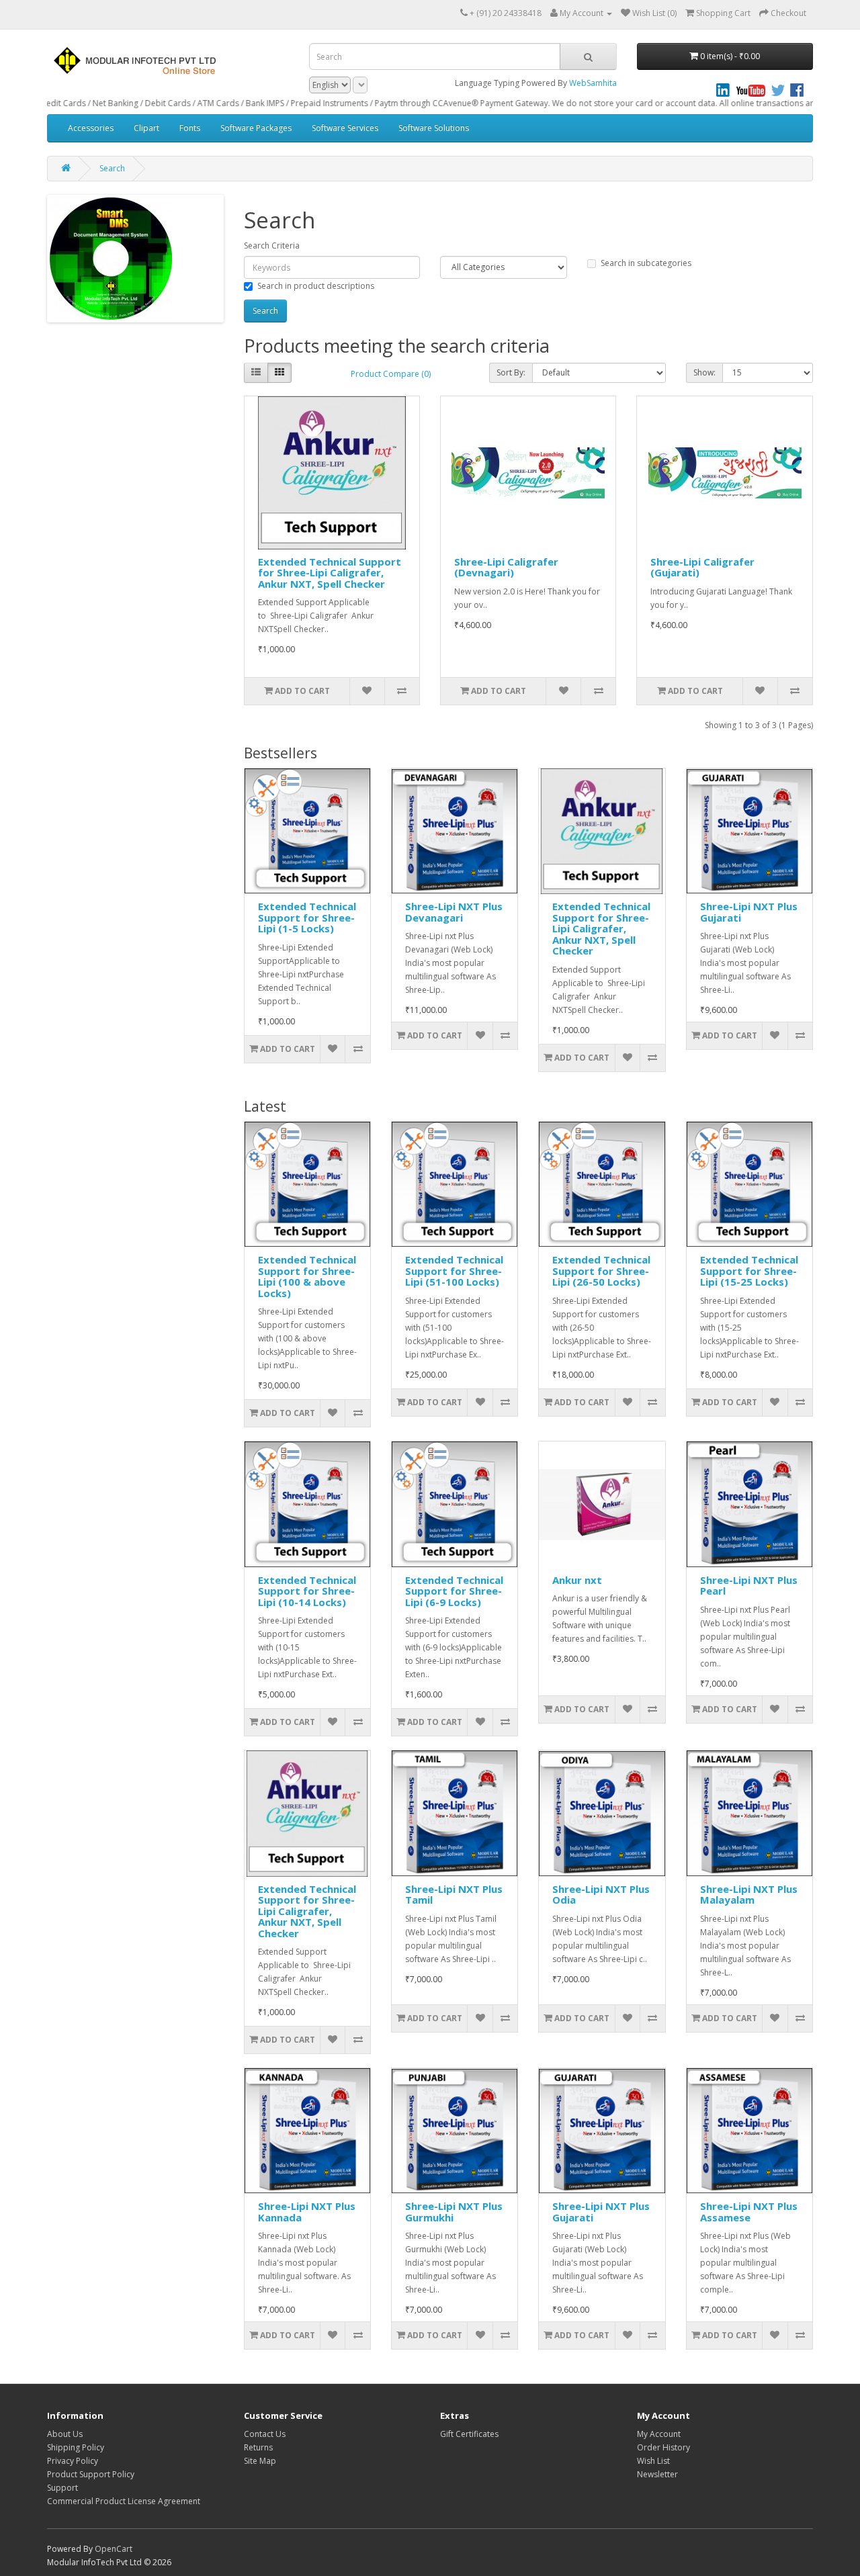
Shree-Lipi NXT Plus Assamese (749, 2212)
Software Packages (256, 128)
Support (62, 2488)
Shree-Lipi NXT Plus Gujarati (749, 912)
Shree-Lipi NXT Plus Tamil (454, 1895)
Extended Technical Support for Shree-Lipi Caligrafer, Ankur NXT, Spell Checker (330, 573)
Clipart (146, 128)
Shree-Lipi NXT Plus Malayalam (749, 1895)
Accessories (91, 128)
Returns (258, 2447)
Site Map (260, 2461)
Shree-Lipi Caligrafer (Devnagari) (506, 567)
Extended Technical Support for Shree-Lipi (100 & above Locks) (307, 1276)
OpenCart (114, 2549)
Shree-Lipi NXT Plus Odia (601, 1895)
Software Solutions (434, 128)
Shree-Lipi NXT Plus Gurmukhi (454, 2212)
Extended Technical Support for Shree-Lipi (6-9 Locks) (454, 1591)
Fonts (190, 128)
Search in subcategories (646, 263)
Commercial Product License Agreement (124, 2501)
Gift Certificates (469, 2434)
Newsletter (657, 2474)
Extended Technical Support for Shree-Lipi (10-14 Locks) (307, 1591)
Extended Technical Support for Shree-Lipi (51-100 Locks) (454, 1271)
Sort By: (511, 372)
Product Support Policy (91, 2474)
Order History (663, 2447)
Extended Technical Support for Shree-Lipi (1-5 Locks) (307, 917)
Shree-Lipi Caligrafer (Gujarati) (702, 567)
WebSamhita (593, 83)
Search (112, 168)
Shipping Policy (76, 2447)
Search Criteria (272, 246)
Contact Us (265, 2434)
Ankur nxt (577, 1580)
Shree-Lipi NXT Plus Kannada (307, 2212)
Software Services (345, 128)
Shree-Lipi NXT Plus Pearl (749, 1586)
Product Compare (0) (391, 374)
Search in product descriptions (316, 286)
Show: (704, 372)
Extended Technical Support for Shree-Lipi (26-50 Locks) (601, 1271)
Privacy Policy (73, 2461)
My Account (659, 2434)
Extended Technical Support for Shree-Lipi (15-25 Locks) (749, 1271)
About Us (65, 2434)
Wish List (653, 2461)
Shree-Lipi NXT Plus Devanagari (454, 912)
